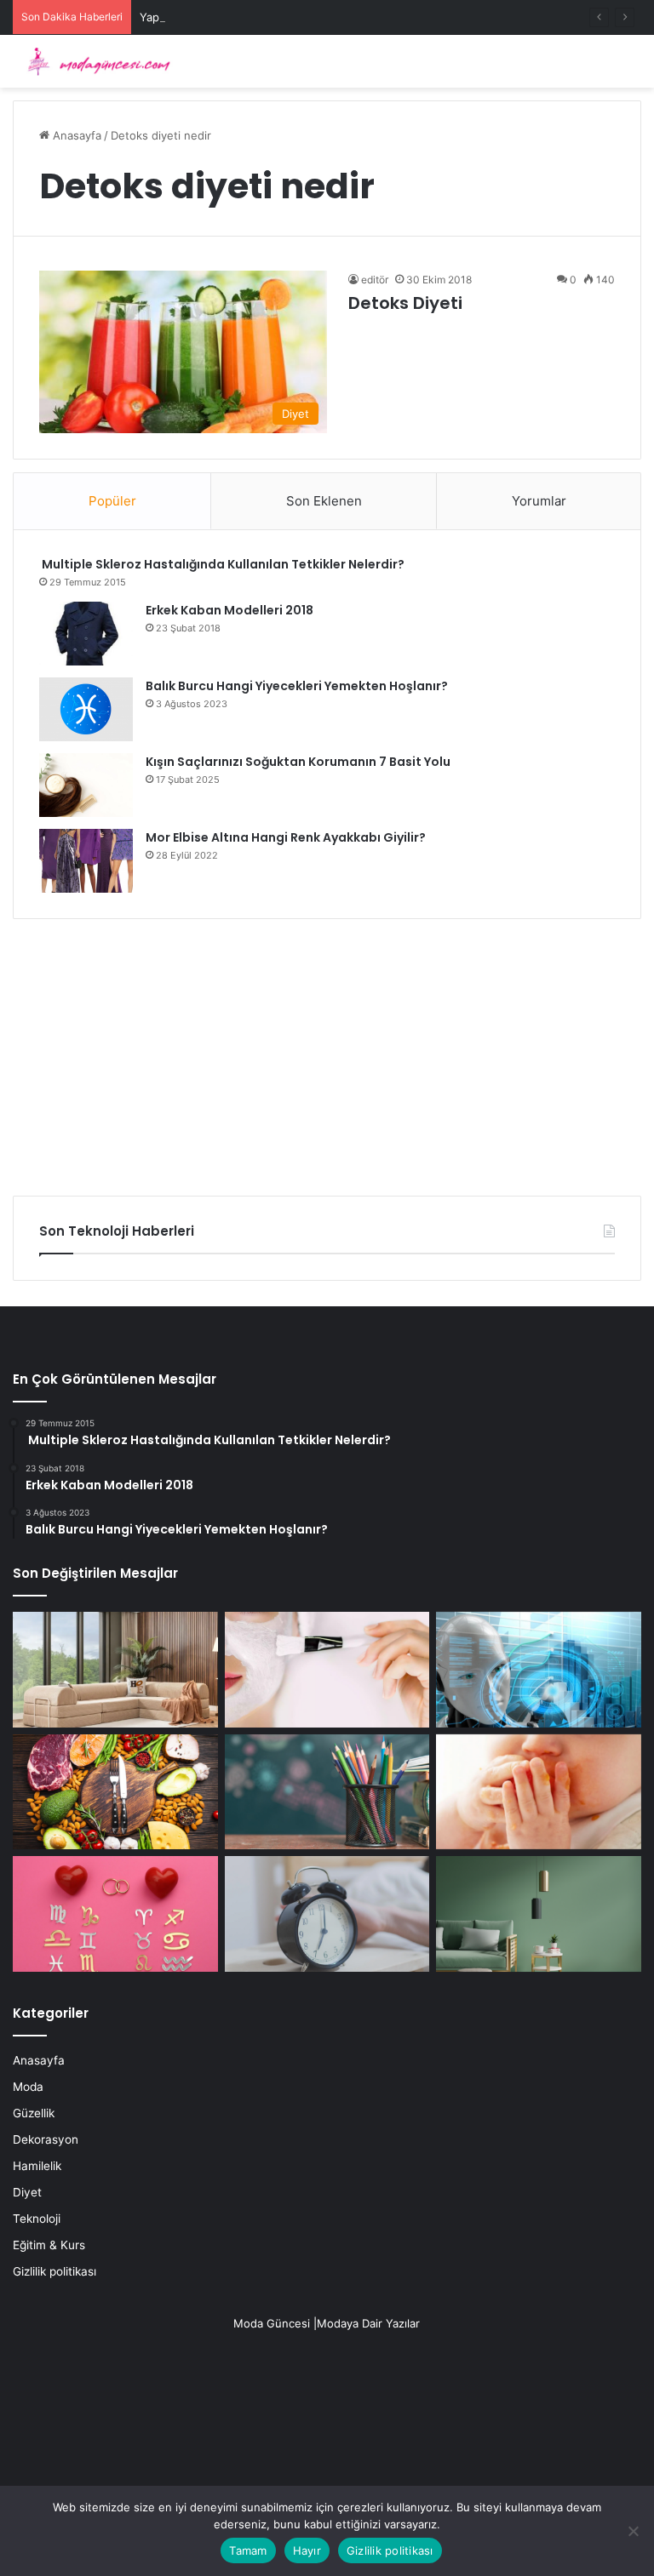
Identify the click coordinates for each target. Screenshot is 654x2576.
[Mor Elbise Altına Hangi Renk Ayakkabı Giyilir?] (86, 861)
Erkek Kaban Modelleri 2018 (229, 610)
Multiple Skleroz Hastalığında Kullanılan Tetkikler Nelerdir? (222, 564)
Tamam (248, 2550)
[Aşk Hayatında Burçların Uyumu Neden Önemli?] (115, 1914)
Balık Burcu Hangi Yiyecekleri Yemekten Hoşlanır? (297, 686)
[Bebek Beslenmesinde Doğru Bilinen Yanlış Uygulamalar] (539, 1792)
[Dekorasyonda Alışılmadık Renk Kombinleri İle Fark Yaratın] (539, 1914)
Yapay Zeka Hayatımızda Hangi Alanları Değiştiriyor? (276, 17)
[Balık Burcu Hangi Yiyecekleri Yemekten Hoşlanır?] (86, 709)
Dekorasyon (46, 2139)
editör (375, 280)
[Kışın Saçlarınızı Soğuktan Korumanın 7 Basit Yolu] (86, 785)
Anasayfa (75, 135)
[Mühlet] (94, 61)
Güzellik (34, 2113)
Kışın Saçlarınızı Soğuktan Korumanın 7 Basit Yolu (298, 762)
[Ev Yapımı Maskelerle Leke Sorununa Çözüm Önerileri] (327, 1670)
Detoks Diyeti (405, 303)
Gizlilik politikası (54, 2271)
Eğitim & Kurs (49, 2245)
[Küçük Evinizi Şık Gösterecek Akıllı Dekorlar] (115, 1670)
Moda (28, 2087)
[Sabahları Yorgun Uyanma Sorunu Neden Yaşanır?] (327, 1914)
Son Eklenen (324, 501)
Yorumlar (539, 501)
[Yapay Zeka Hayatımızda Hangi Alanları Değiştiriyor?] (539, 1670)
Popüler (112, 501)
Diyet (27, 2192)
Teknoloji (37, 2219)
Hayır (307, 2550)
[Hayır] (633, 2531)
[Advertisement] (327, 1051)
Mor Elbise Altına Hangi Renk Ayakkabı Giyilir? (286, 837)
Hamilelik (37, 2166)
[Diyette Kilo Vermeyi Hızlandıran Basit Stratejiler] (115, 1792)
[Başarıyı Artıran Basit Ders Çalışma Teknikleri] (327, 1792)
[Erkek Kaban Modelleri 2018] (86, 634)
